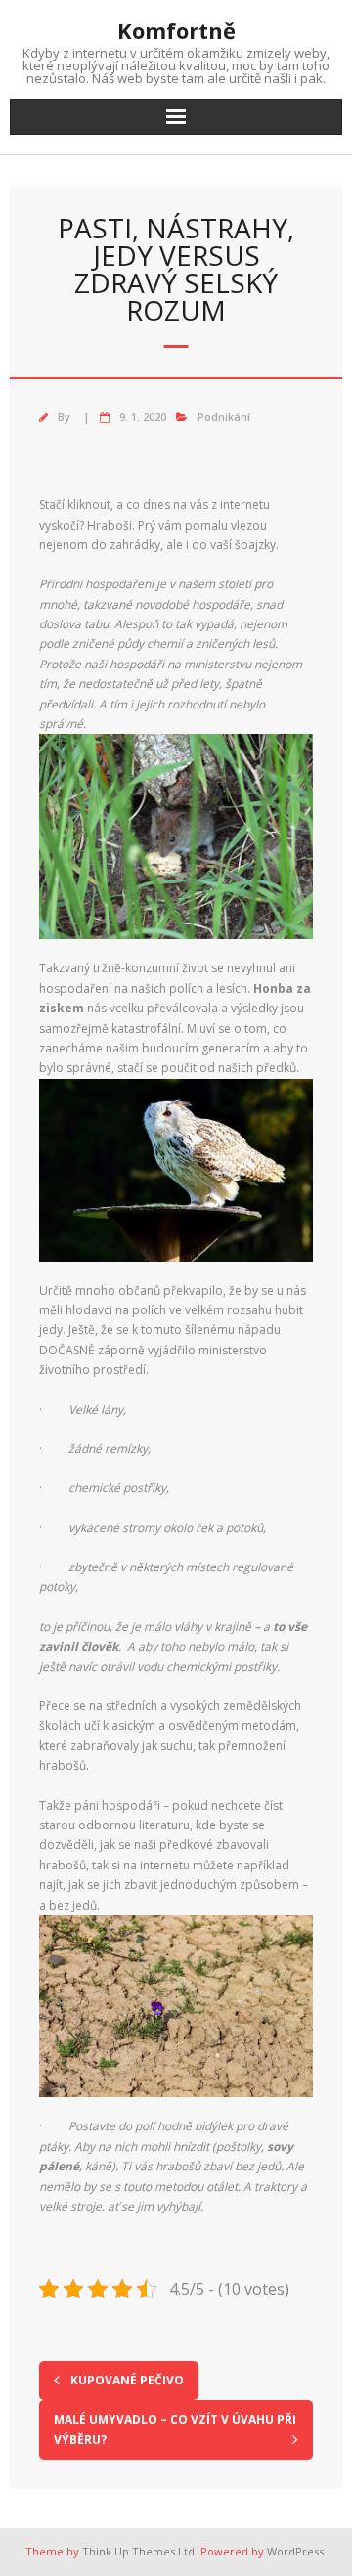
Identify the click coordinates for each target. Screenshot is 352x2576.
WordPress (295, 2551)
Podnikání (224, 417)
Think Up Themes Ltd (138, 2551)
